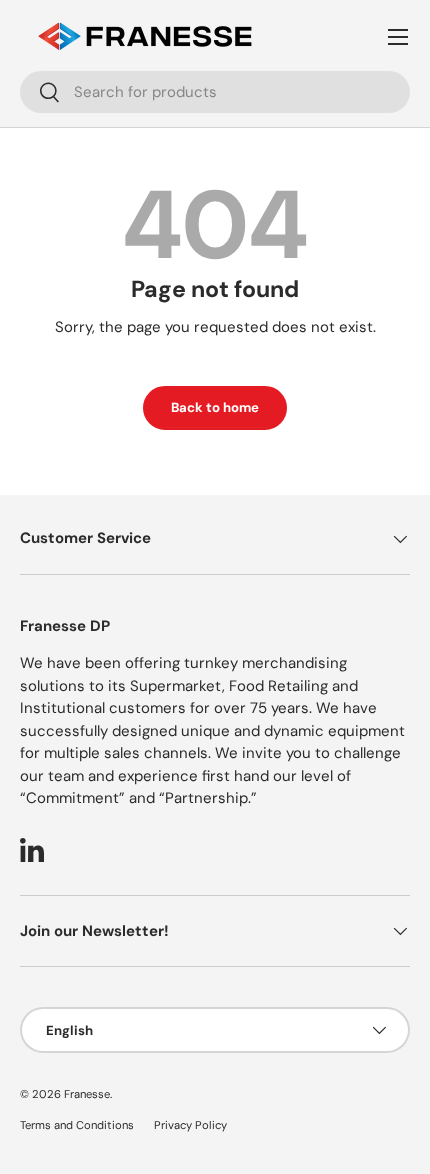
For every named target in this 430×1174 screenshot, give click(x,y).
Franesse (87, 1094)
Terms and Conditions (77, 1125)
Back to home (215, 407)
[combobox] (215, 92)
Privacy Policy (190, 1125)
